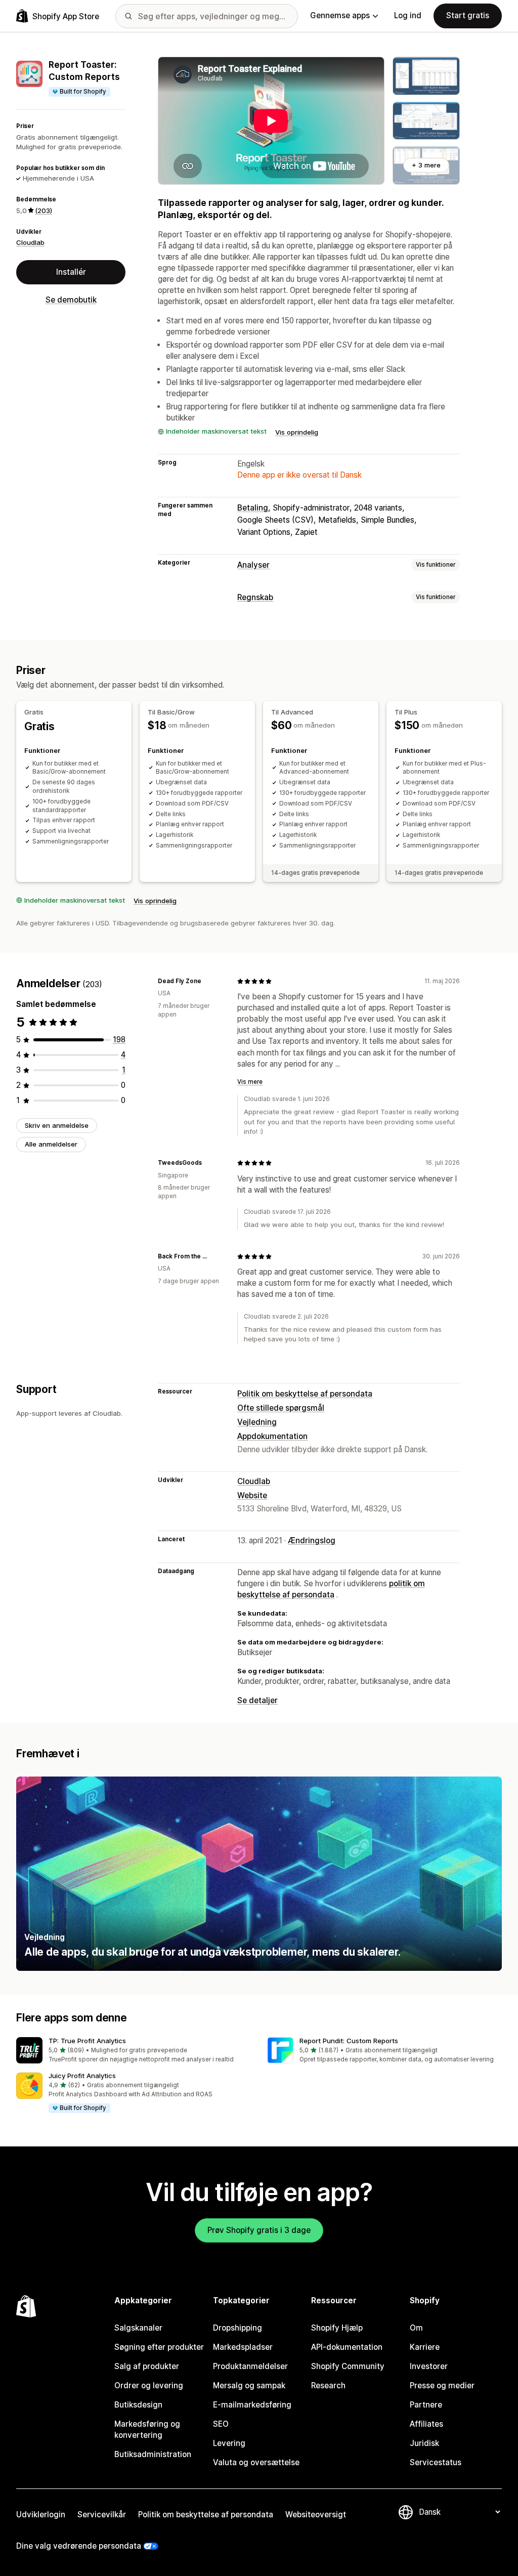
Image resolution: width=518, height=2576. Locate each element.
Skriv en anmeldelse (57, 1125)
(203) (44, 210)
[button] (134, 2051)
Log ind (408, 15)
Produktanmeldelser (250, 2366)
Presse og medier (442, 2385)
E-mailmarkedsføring (252, 2405)
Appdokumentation (272, 1436)
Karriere (425, 2347)
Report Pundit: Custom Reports (349, 2041)
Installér (71, 272)
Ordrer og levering (149, 2385)
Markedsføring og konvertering (147, 2430)
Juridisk (424, 2443)
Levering (229, 2443)
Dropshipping (238, 2328)
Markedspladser (243, 2347)
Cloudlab (30, 242)
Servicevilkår (102, 2515)
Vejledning (257, 1422)
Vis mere (250, 1082)
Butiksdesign (138, 2405)
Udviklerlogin (41, 2515)
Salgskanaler (138, 2328)
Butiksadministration (153, 2454)
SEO (221, 2424)
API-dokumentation (347, 2347)
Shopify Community (348, 2366)
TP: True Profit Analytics (87, 2041)
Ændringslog (312, 1540)
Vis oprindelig (297, 432)
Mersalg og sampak (249, 2385)
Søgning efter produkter (159, 2347)
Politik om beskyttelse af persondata (305, 1394)
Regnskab (255, 597)
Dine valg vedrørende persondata (79, 2546)
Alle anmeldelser (51, 1144)
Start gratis (468, 15)
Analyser (253, 565)
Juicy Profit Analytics (82, 2076)
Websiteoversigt (316, 2515)
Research (328, 2385)
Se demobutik (71, 300)
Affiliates (426, 2424)
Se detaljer (257, 1700)
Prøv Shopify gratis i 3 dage (259, 2230)
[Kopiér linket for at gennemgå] (207, 981)
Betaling (253, 508)
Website (252, 1495)
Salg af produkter (147, 2366)
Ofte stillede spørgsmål (281, 1408)
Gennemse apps (340, 15)
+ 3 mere (426, 165)
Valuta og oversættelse (256, 2462)
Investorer (429, 2366)
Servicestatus (436, 2462)
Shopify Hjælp (337, 2328)
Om (416, 2328)
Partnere (426, 2405)
